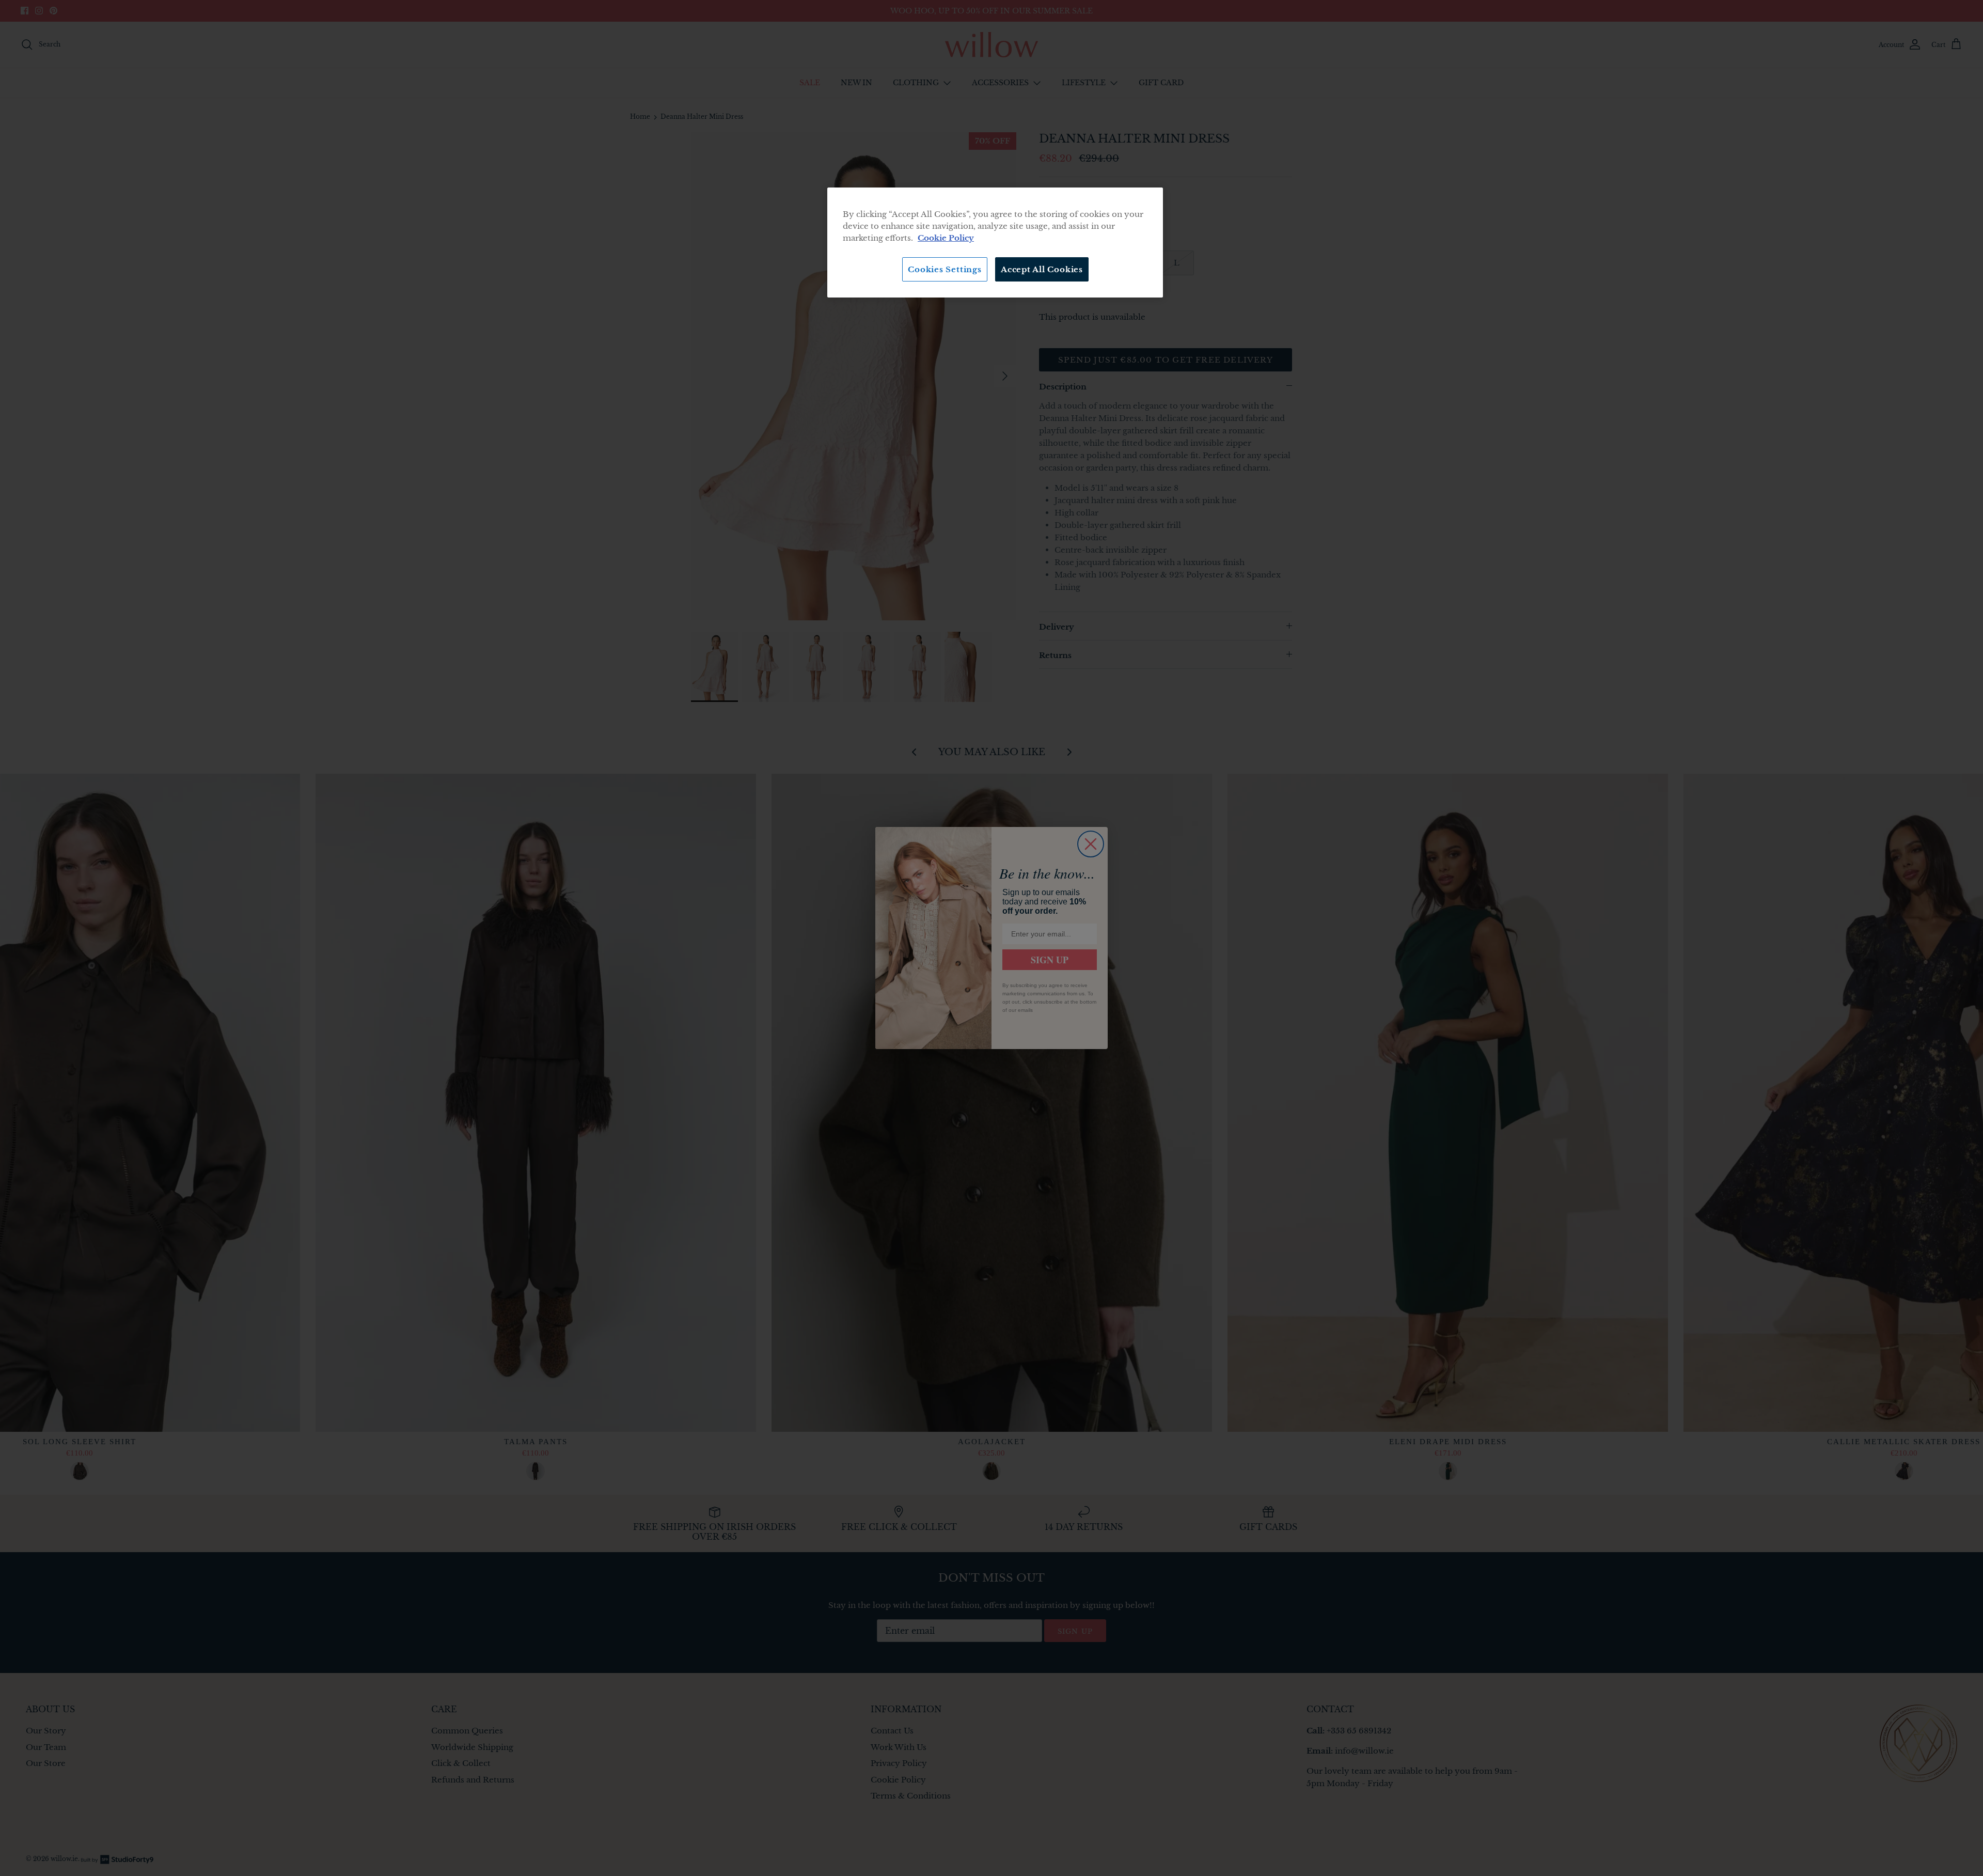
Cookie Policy (946, 238)
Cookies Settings (945, 269)
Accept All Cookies (1042, 269)
